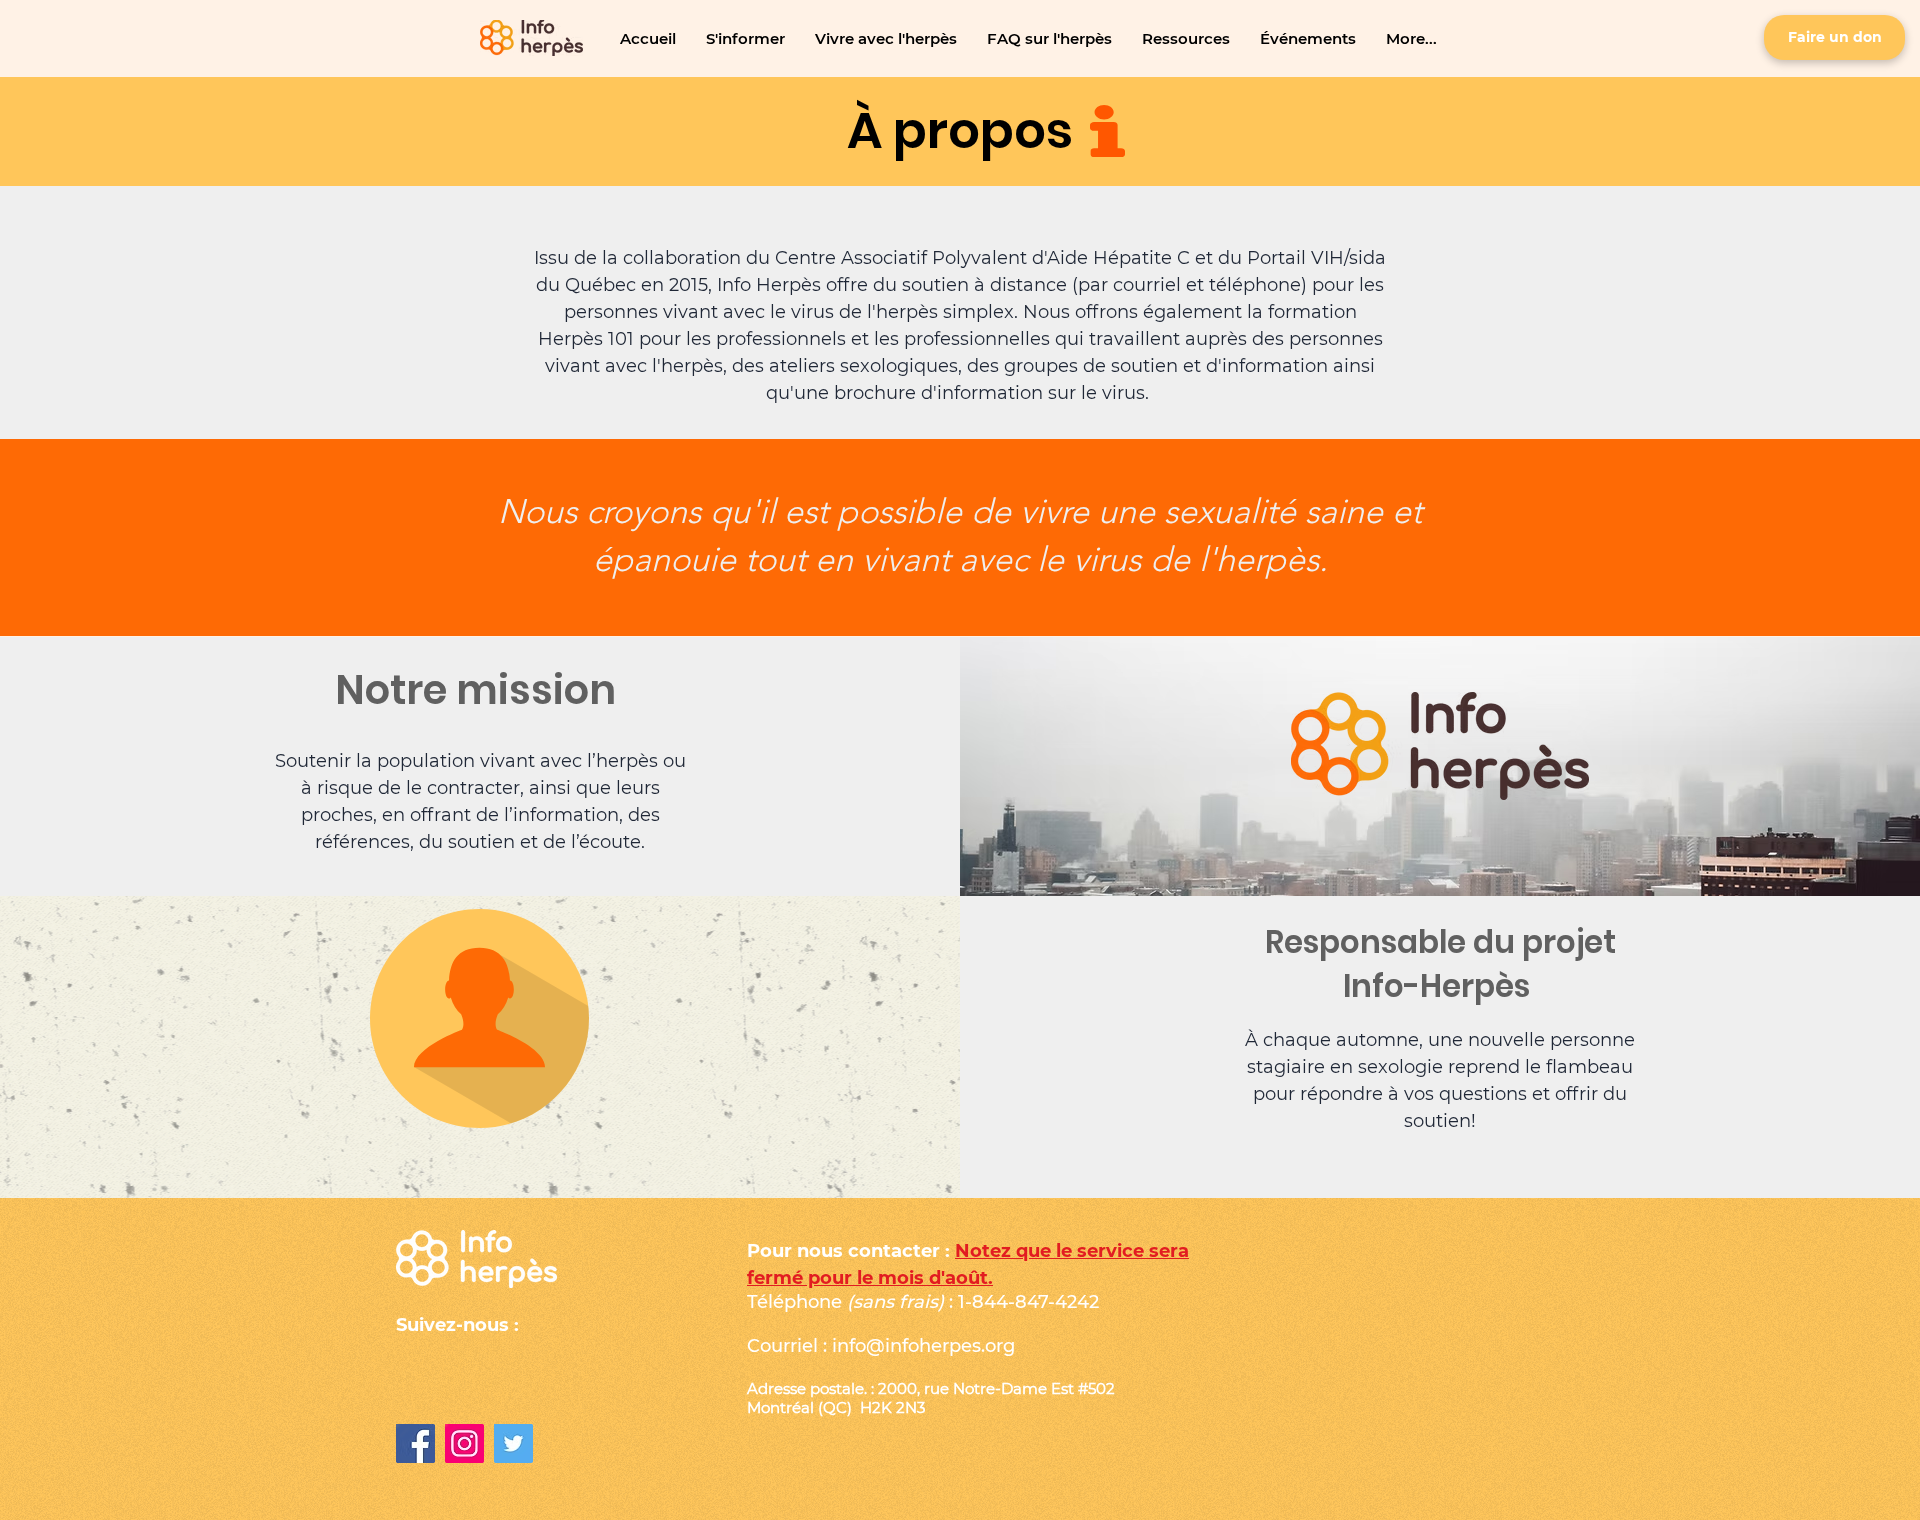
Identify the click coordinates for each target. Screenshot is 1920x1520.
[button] (745, 38)
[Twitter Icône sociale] (513, 1443)
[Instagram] (464, 1443)
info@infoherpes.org (923, 1346)
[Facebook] (415, 1443)
